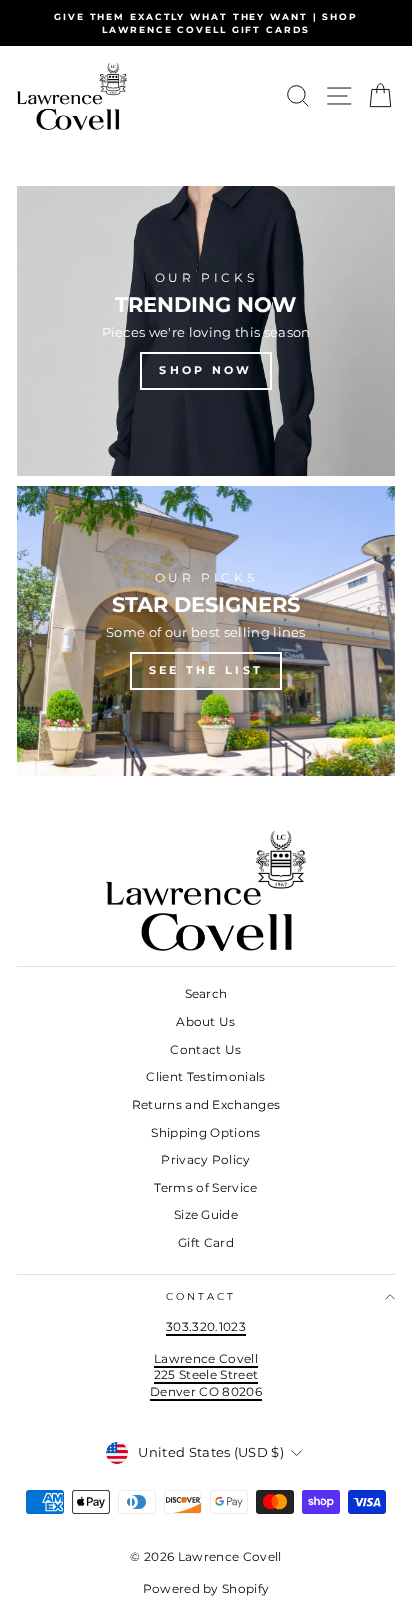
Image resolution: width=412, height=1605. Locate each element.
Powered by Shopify (206, 1588)
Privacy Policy (206, 1159)
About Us (206, 1021)
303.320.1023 (206, 1326)
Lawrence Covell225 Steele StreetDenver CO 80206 (206, 1375)
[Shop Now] (206, 331)
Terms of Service (205, 1187)
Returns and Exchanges (206, 1104)
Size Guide (206, 1214)
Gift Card (206, 1242)
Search (206, 993)
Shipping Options (205, 1132)
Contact (201, 1296)
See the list (206, 670)
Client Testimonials (205, 1076)
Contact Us (205, 1049)
